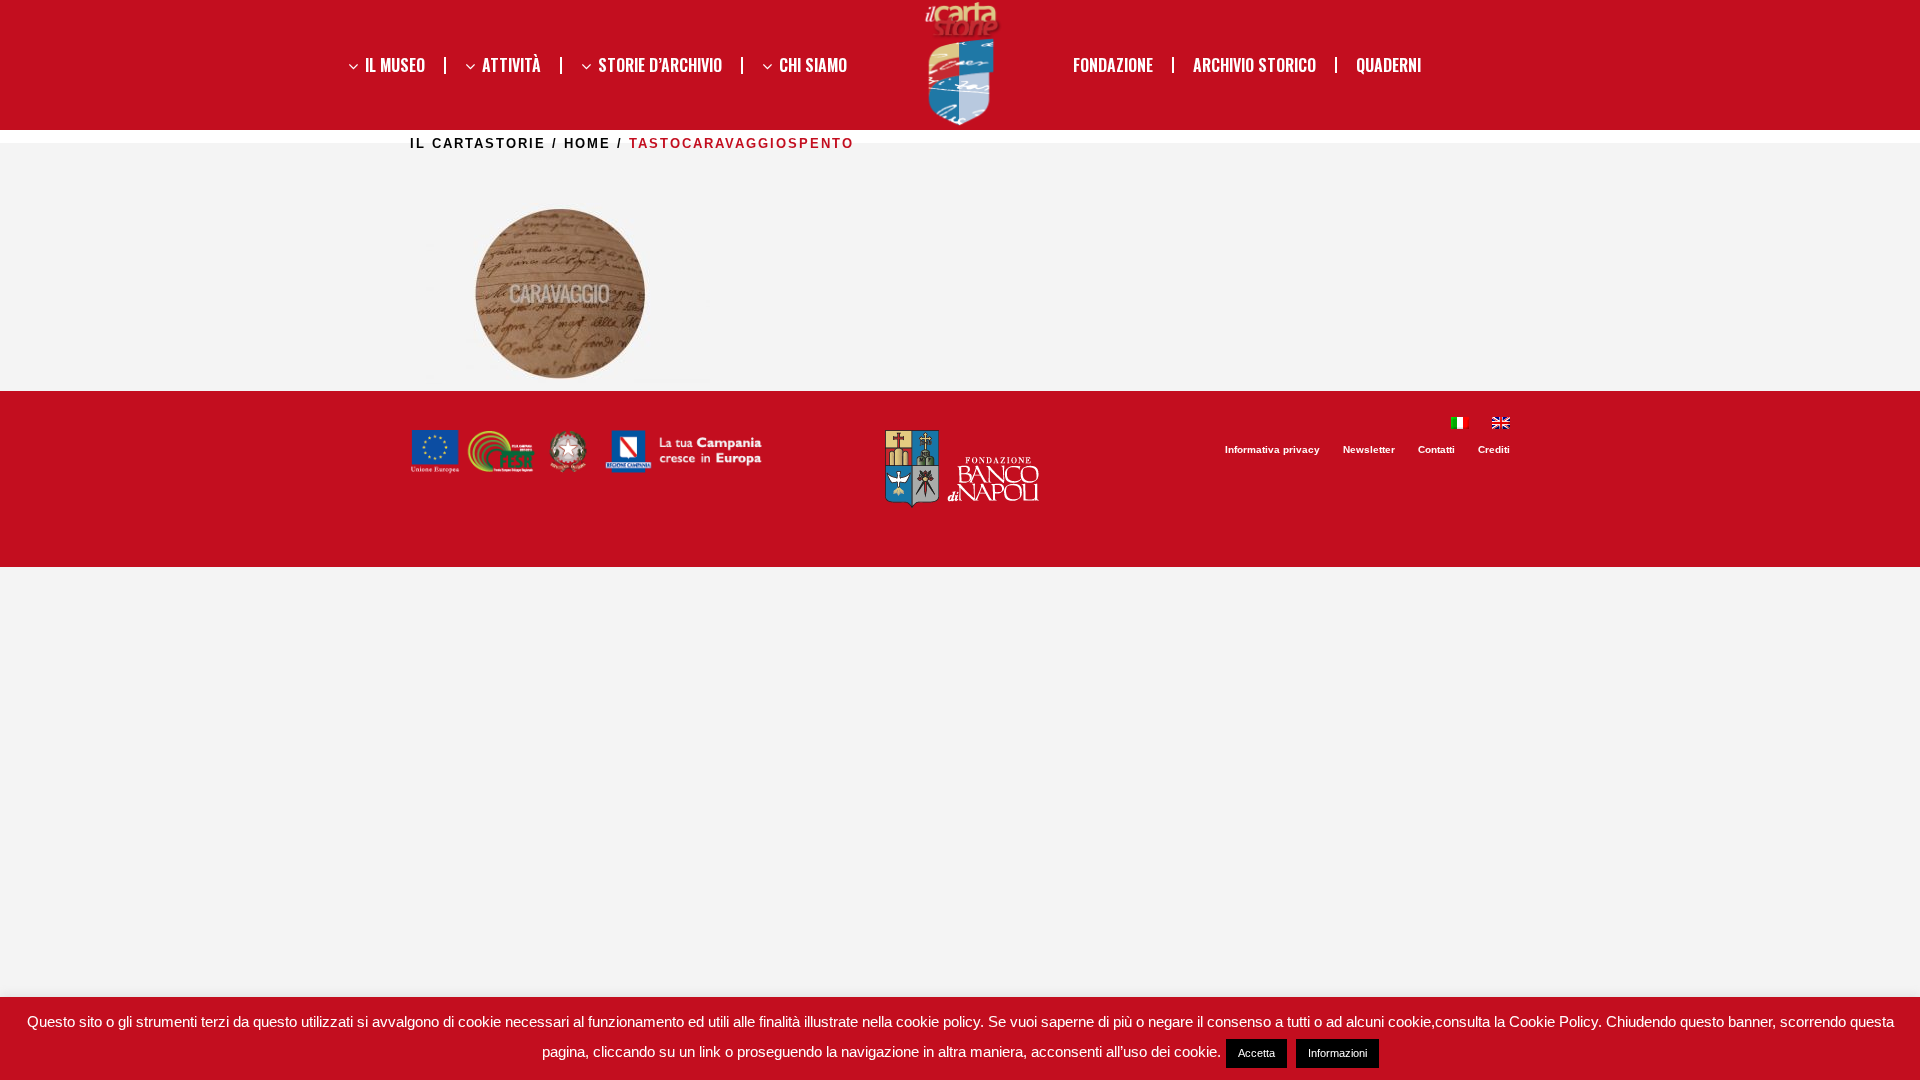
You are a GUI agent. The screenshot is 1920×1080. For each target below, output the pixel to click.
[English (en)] (1501, 425)
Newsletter (1369, 449)
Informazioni (1337, 1053)
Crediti (1494, 449)
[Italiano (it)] (1460, 425)
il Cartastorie (478, 143)
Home (587, 143)
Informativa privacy (1272, 449)
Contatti (1436, 449)
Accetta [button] (1256, 1053)
